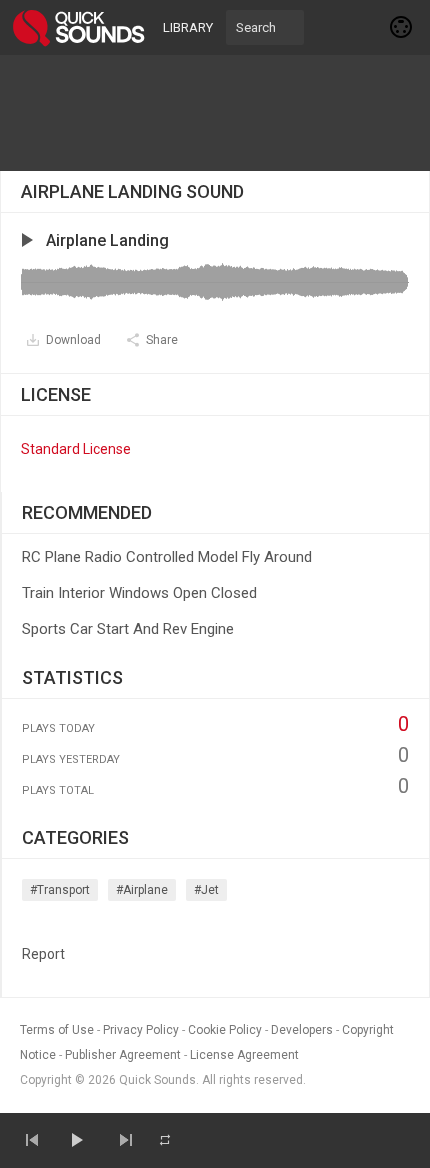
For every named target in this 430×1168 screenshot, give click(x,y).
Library (188, 27)
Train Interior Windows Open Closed (139, 593)
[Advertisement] (215, 113)
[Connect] (402, 27)
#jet (206, 890)
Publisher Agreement (123, 1055)
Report (43, 954)
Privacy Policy (141, 1030)
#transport (60, 890)
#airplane (142, 890)
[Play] (76, 1140)
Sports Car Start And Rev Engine (128, 629)
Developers (302, 1030)
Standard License (76, 449)
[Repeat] (165, 1140)
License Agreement (244, 1055)
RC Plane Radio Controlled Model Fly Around (167, 557)
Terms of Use (57, 1030)
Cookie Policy (225, 1030)
